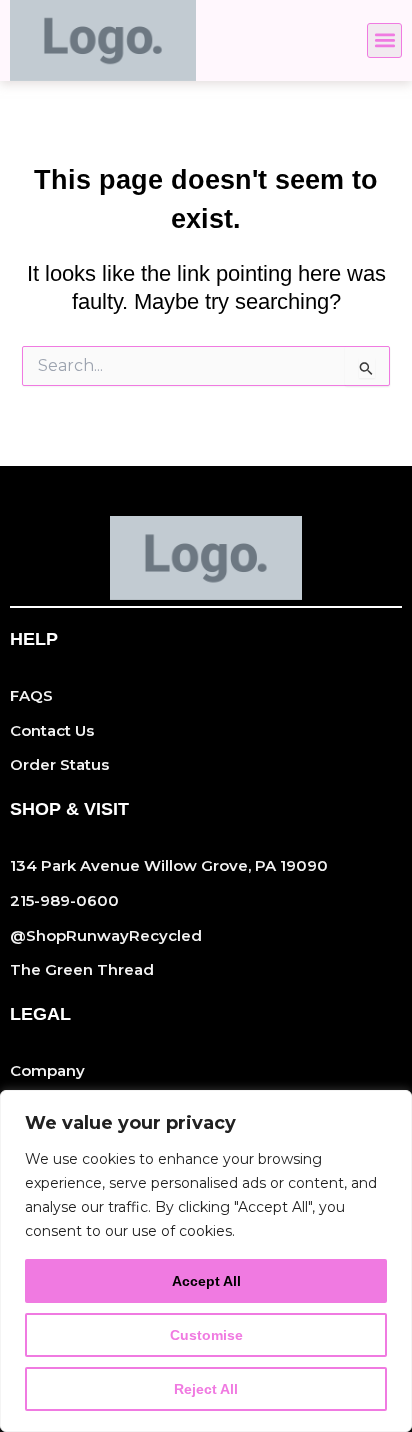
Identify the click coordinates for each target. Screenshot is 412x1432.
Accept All (206, 1281)
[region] (206, 1261)
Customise (206, 1335)
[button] (384, 40)
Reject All (206, 1389)
